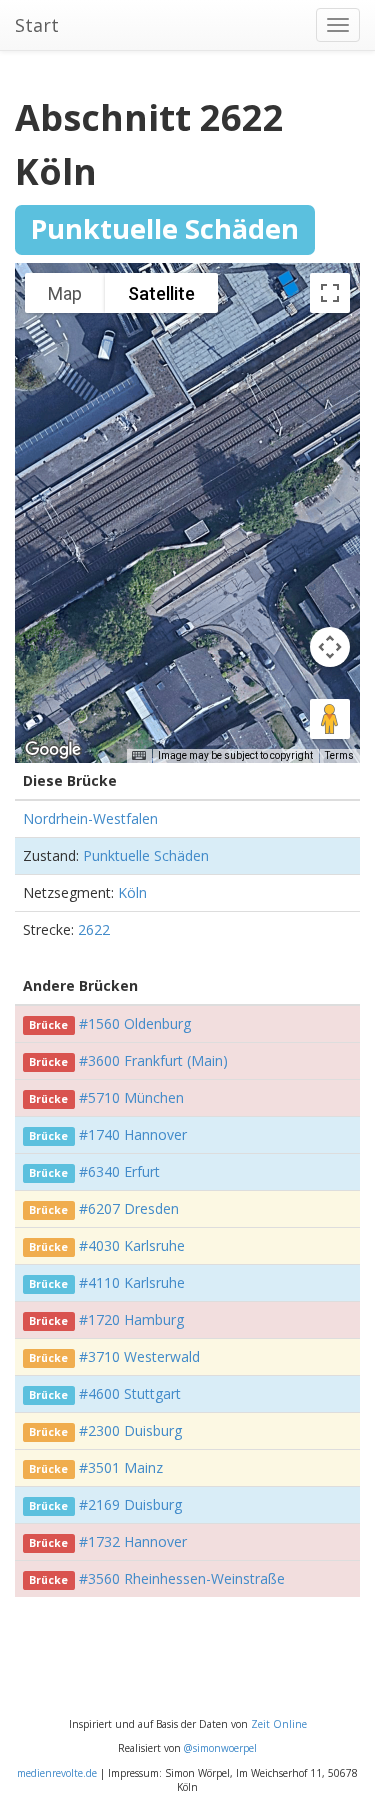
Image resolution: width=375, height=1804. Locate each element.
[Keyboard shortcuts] (139, 756)
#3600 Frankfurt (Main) (153, 1060)
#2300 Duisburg (130, 1430)
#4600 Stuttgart (130, 1393)
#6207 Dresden (129, 1208)
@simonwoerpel (220, 1748)
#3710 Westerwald (139, 1356)
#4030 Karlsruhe (132, 1245)
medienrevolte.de (57, 1773)
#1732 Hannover (133, 1541)
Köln (132, 892)
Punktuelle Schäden (146, 855)
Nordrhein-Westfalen (90, 818)
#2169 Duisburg (130, 1504)
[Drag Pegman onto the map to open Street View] (330, 719)
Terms (339, 755)
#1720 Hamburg (131, 1319)
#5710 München (131, 1097)
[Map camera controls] (330, 647)
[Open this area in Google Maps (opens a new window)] (53, 750)
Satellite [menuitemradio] (161, 293)
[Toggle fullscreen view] (330, 293)
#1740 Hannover (133, 1134)
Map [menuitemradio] (65, 293)
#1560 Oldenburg (135, 1023)
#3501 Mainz (121, 1467)
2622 (94, 929)
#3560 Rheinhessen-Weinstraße (182, 1578)
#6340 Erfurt (119, 1171)
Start (37, 25)
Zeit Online (279, 1724)
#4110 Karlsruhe (132, 1282)
